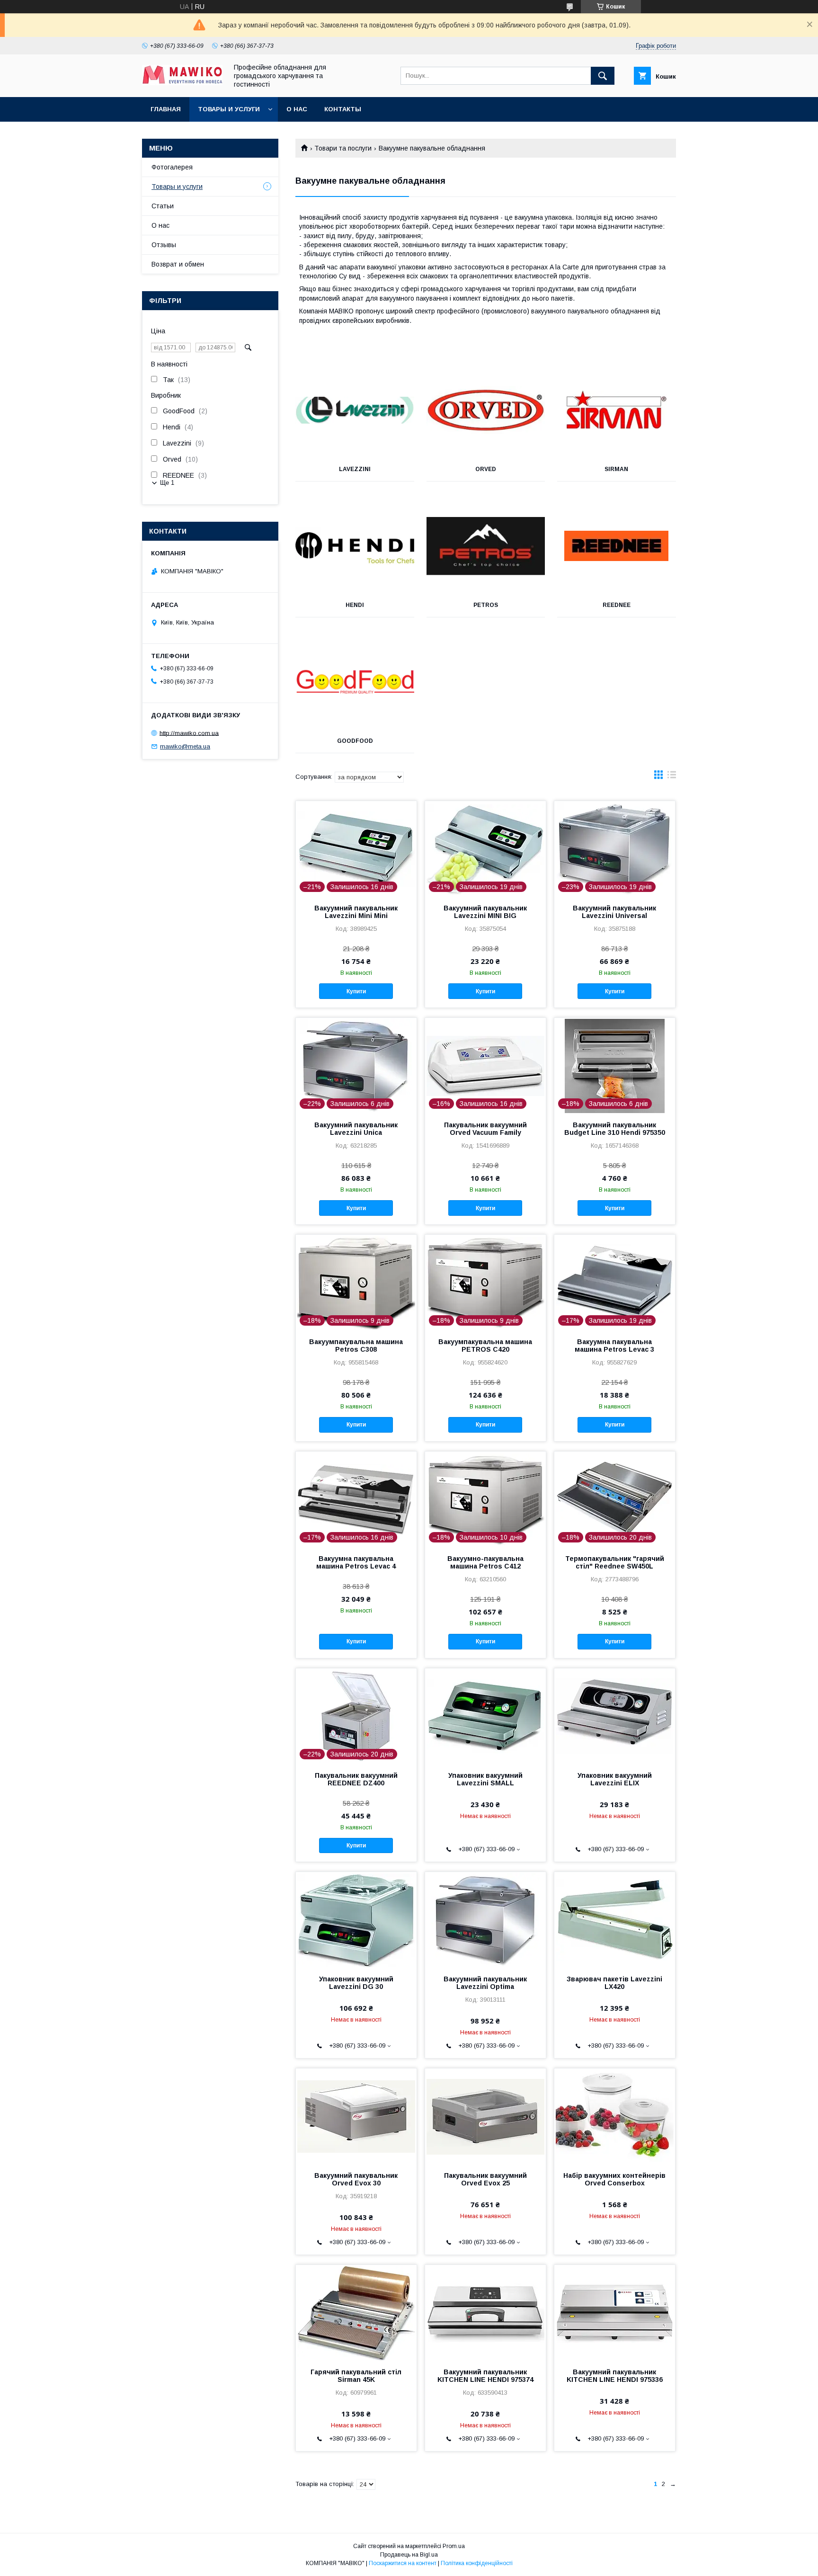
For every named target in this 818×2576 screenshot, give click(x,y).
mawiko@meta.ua (185, 746)
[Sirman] (617, 410)
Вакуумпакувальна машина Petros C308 (356, 1346)
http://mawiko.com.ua (189, 733)
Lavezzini (355, 469)
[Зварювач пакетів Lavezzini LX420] (615, 1919)
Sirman (616, 469)
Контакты (343, 109)
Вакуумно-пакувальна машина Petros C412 (485, 1562)
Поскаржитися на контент (403, 2563)
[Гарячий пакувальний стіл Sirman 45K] (356, 2312)
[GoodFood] (355, 682)
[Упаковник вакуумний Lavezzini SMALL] (485, 1716)
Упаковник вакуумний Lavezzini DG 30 (356, 1983)
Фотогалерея (172, 167)
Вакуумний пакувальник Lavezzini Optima (485, 1983)
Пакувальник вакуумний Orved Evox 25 (485, 2179)
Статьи (163, 206)
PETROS (486, 605)
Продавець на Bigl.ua (409, 2555)
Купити (356, 991)
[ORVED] (486, 410)
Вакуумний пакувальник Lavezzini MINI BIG (485, 912)
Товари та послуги (343, 148)
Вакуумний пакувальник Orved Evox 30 (356, 2179)
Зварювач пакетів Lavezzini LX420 (614, 1983)
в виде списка (672, 777)
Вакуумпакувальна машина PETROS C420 (485, 1346)
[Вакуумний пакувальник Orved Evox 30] (356, 2116)
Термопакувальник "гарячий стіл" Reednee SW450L (615, 1562)
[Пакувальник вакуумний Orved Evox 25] (485, 2116)
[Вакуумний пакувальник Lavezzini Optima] (485, 1919)
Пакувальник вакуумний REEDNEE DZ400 (356, 1779)
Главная (166, 109)
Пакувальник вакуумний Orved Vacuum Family (485, 1129)
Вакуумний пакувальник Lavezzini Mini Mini (356, 912)
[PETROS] (486, 546)
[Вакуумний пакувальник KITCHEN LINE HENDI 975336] (615, 2312)
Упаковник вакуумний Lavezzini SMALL (485, 1779)
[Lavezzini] (355, 410)
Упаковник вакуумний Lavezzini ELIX (615, 1779)
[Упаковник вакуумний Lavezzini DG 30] (356, 1919)
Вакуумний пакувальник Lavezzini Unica (356, 1129)
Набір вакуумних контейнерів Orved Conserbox (614, 2179)
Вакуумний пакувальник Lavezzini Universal (614, 912)
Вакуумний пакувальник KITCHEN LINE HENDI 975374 (485, 2376)
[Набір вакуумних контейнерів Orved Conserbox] (615, 2116)
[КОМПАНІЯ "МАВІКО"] (182, 83)
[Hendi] (355, 546)
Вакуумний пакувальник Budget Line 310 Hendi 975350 (615, 1129)
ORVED (486, 469)
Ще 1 (167, 483)
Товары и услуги (229, 109)
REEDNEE (617, 605)
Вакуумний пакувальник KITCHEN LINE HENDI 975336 (615, 2376)
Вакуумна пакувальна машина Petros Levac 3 (614, 1346)
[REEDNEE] (617, 546)
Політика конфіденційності (477, 2563)
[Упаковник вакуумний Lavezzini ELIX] (615, 1716)
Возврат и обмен (178, 264)
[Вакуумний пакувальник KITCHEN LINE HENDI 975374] (485, 2312)
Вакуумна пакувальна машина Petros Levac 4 (356, 1562)
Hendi (355, 605)
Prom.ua (454, 2546)
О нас (297, 109)
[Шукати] (603, 76)
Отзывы (164, 245)
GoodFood (355, 741)
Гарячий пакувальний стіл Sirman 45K (356, 2376)
